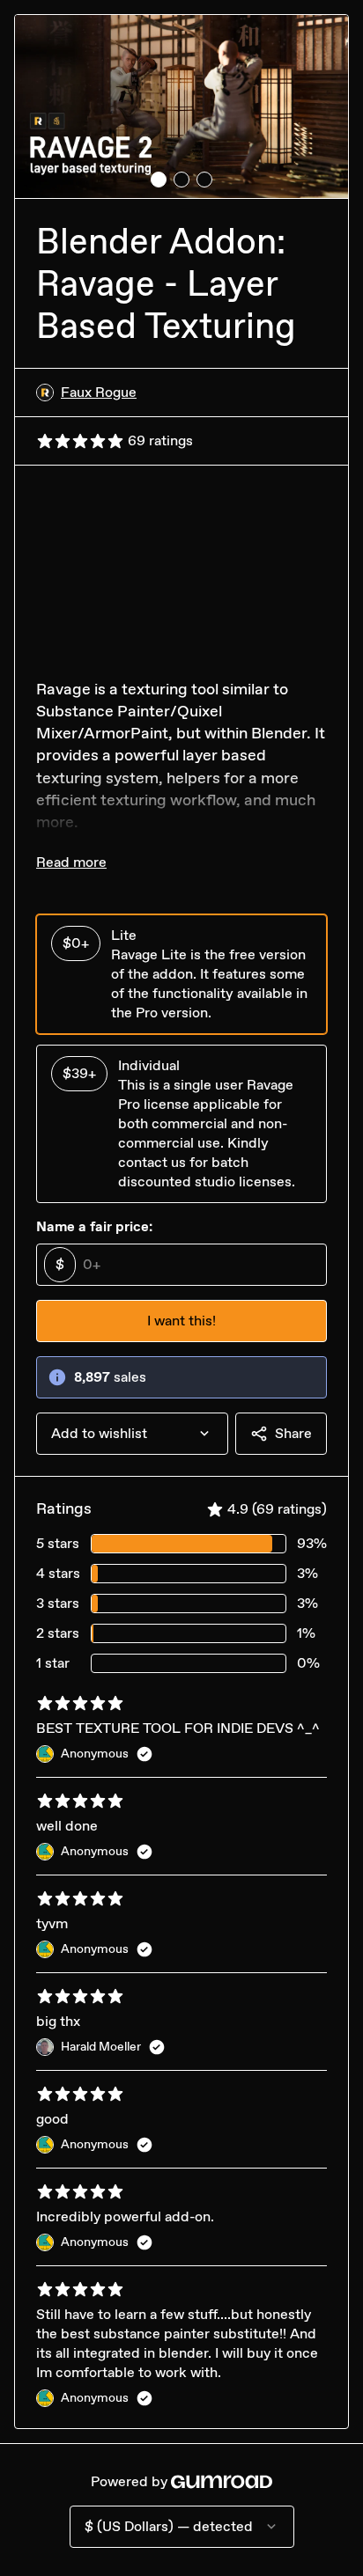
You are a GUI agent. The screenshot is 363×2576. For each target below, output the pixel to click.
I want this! (181, 1321)
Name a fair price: (94, 1226)
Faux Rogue (99, 392)
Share (293, 1433)
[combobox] (132, 1434)
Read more (71, 862)
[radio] (181, 974)
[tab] (159, 180)
